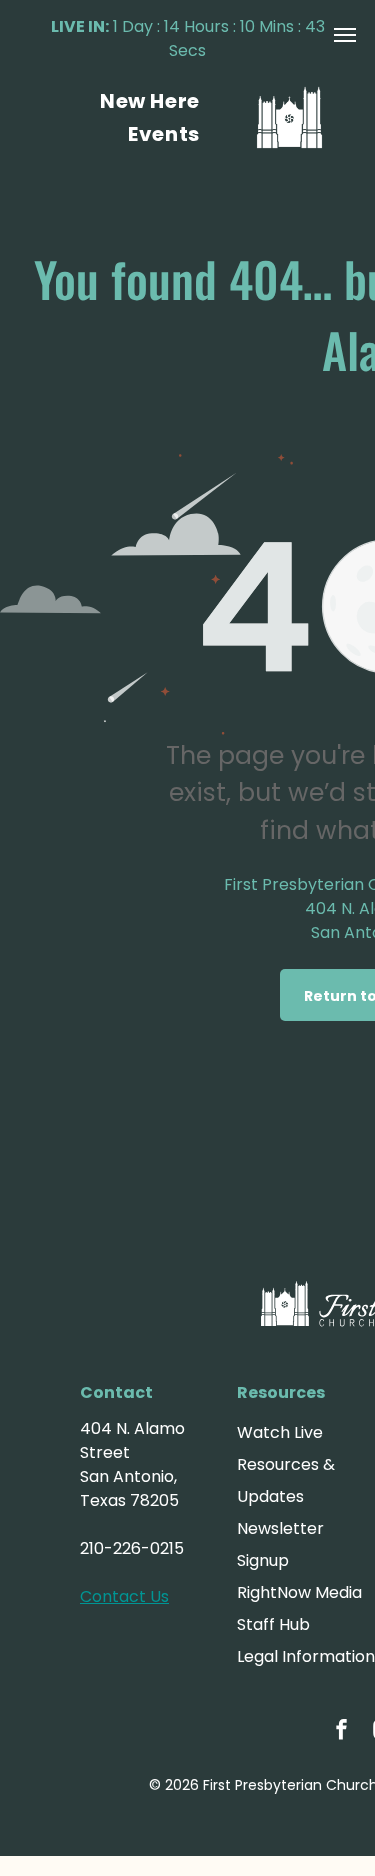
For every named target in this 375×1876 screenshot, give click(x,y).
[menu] (345, 35)
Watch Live (280, 1432)
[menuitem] (150, 101)
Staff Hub (273, 1624)
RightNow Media (299, 1592)
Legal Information (306, 1656)
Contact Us (124, 1596)
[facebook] (342, 1731)
